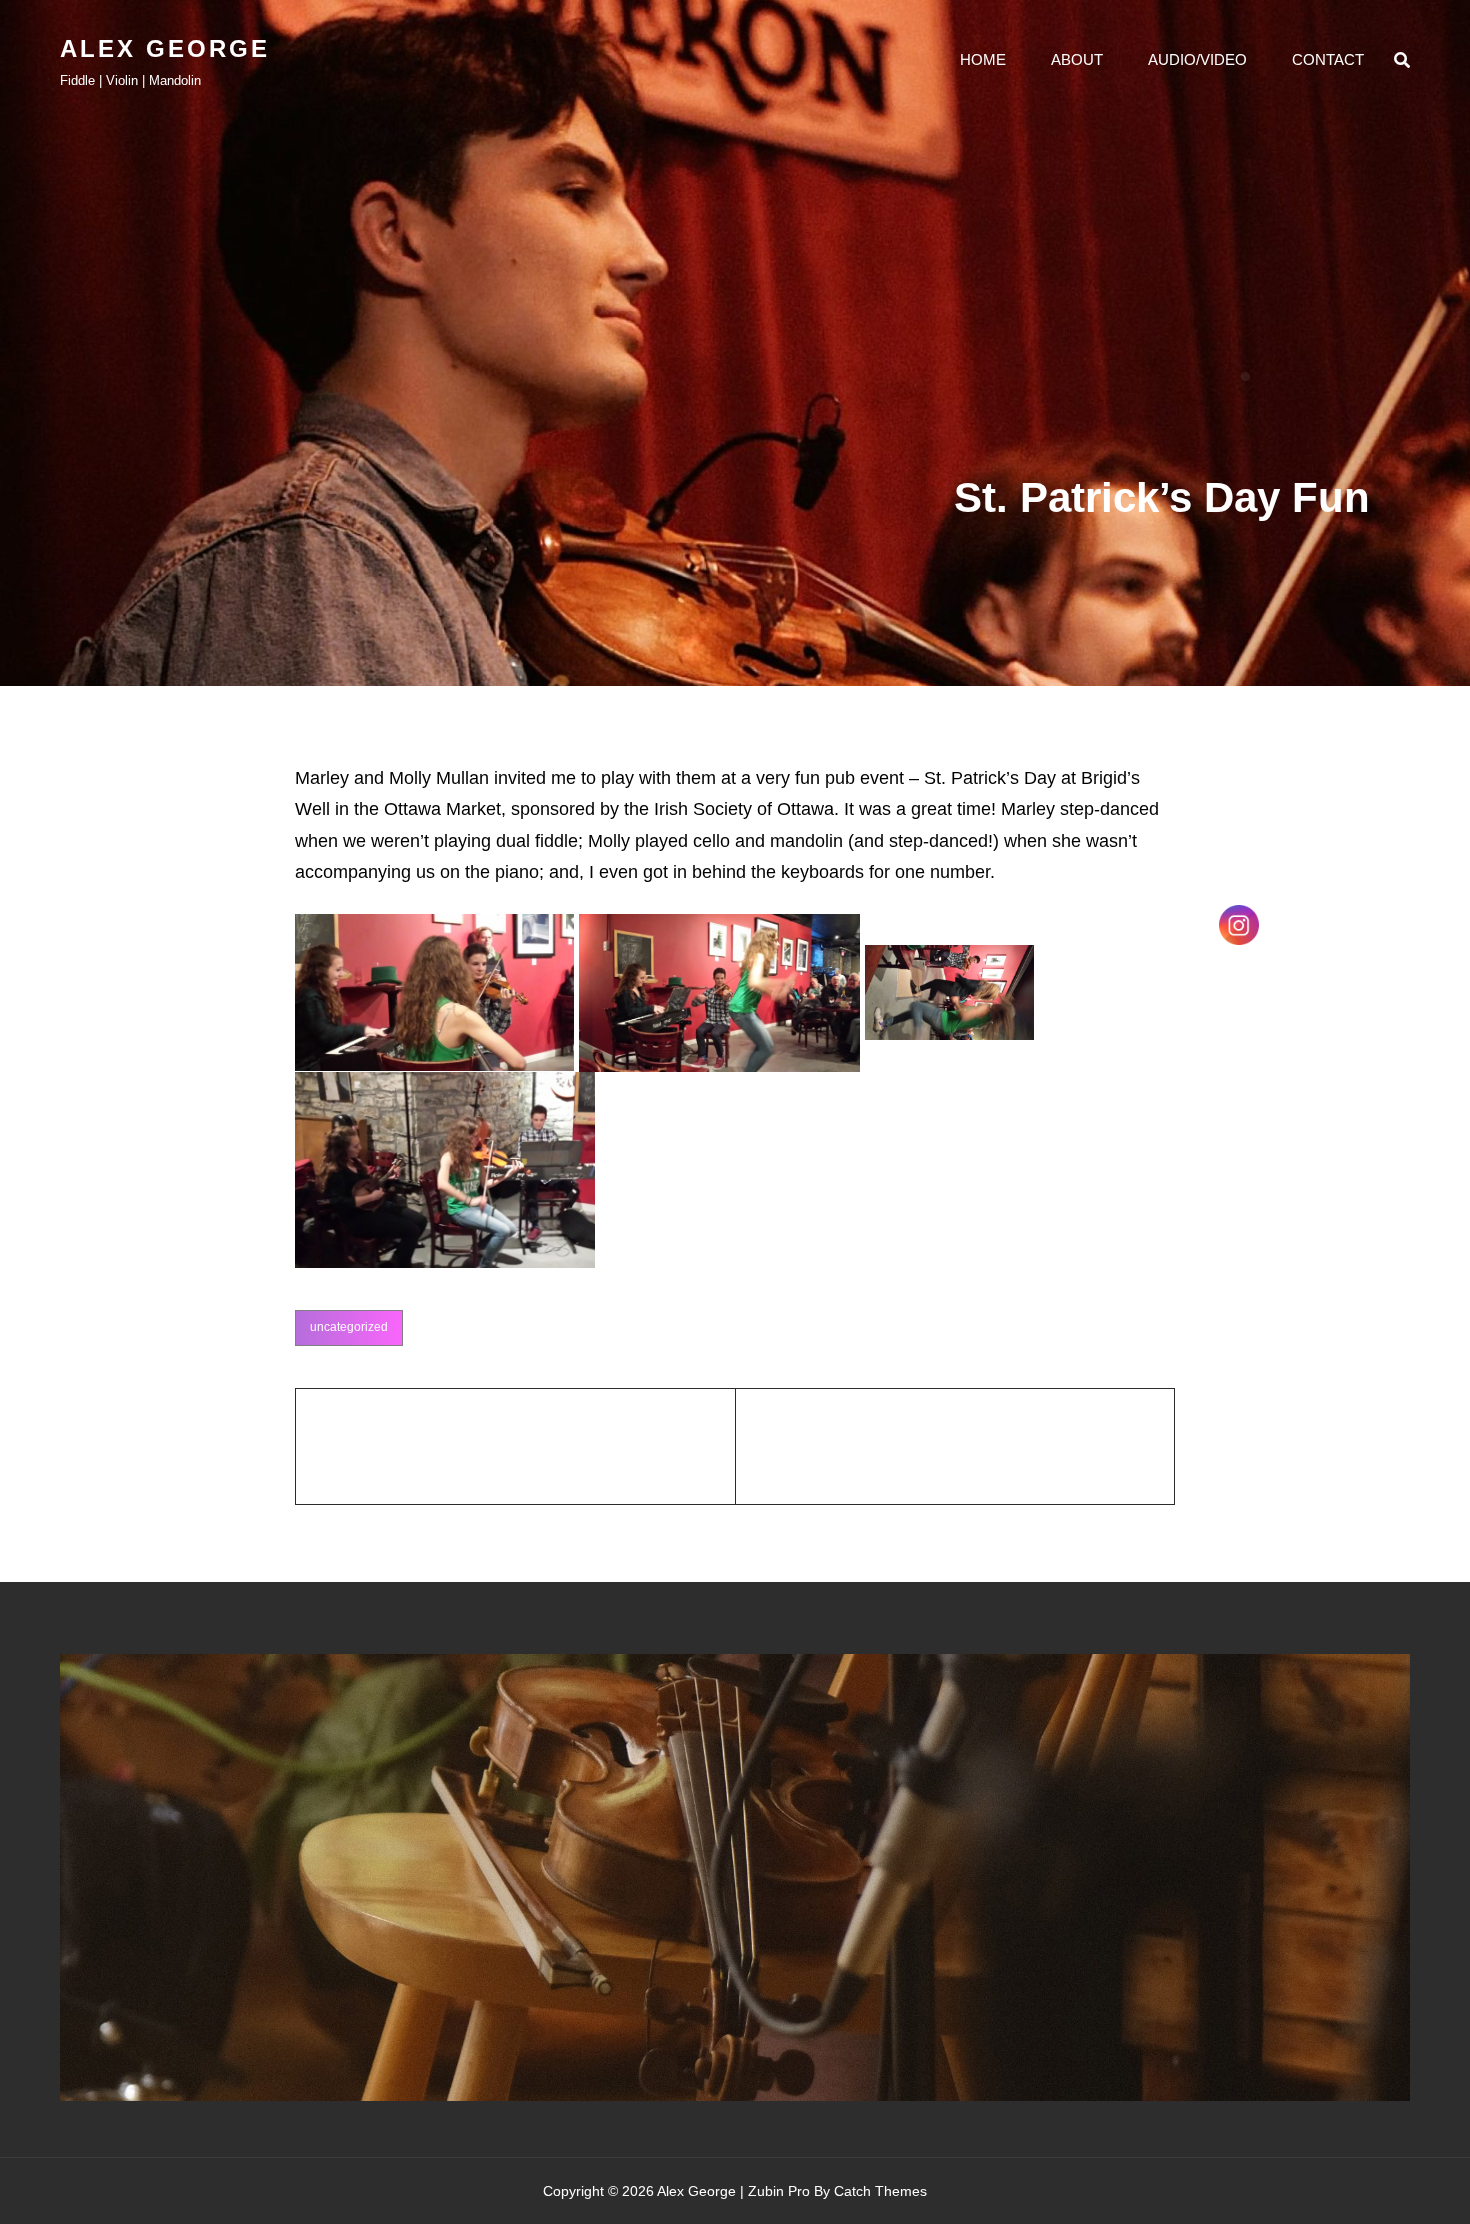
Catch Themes (880, 2191)
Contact (1328, 59)
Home (983, 59)
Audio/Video (1197, 59)
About (1077, 59)
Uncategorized (349, 1327)
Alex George (165, 48)
